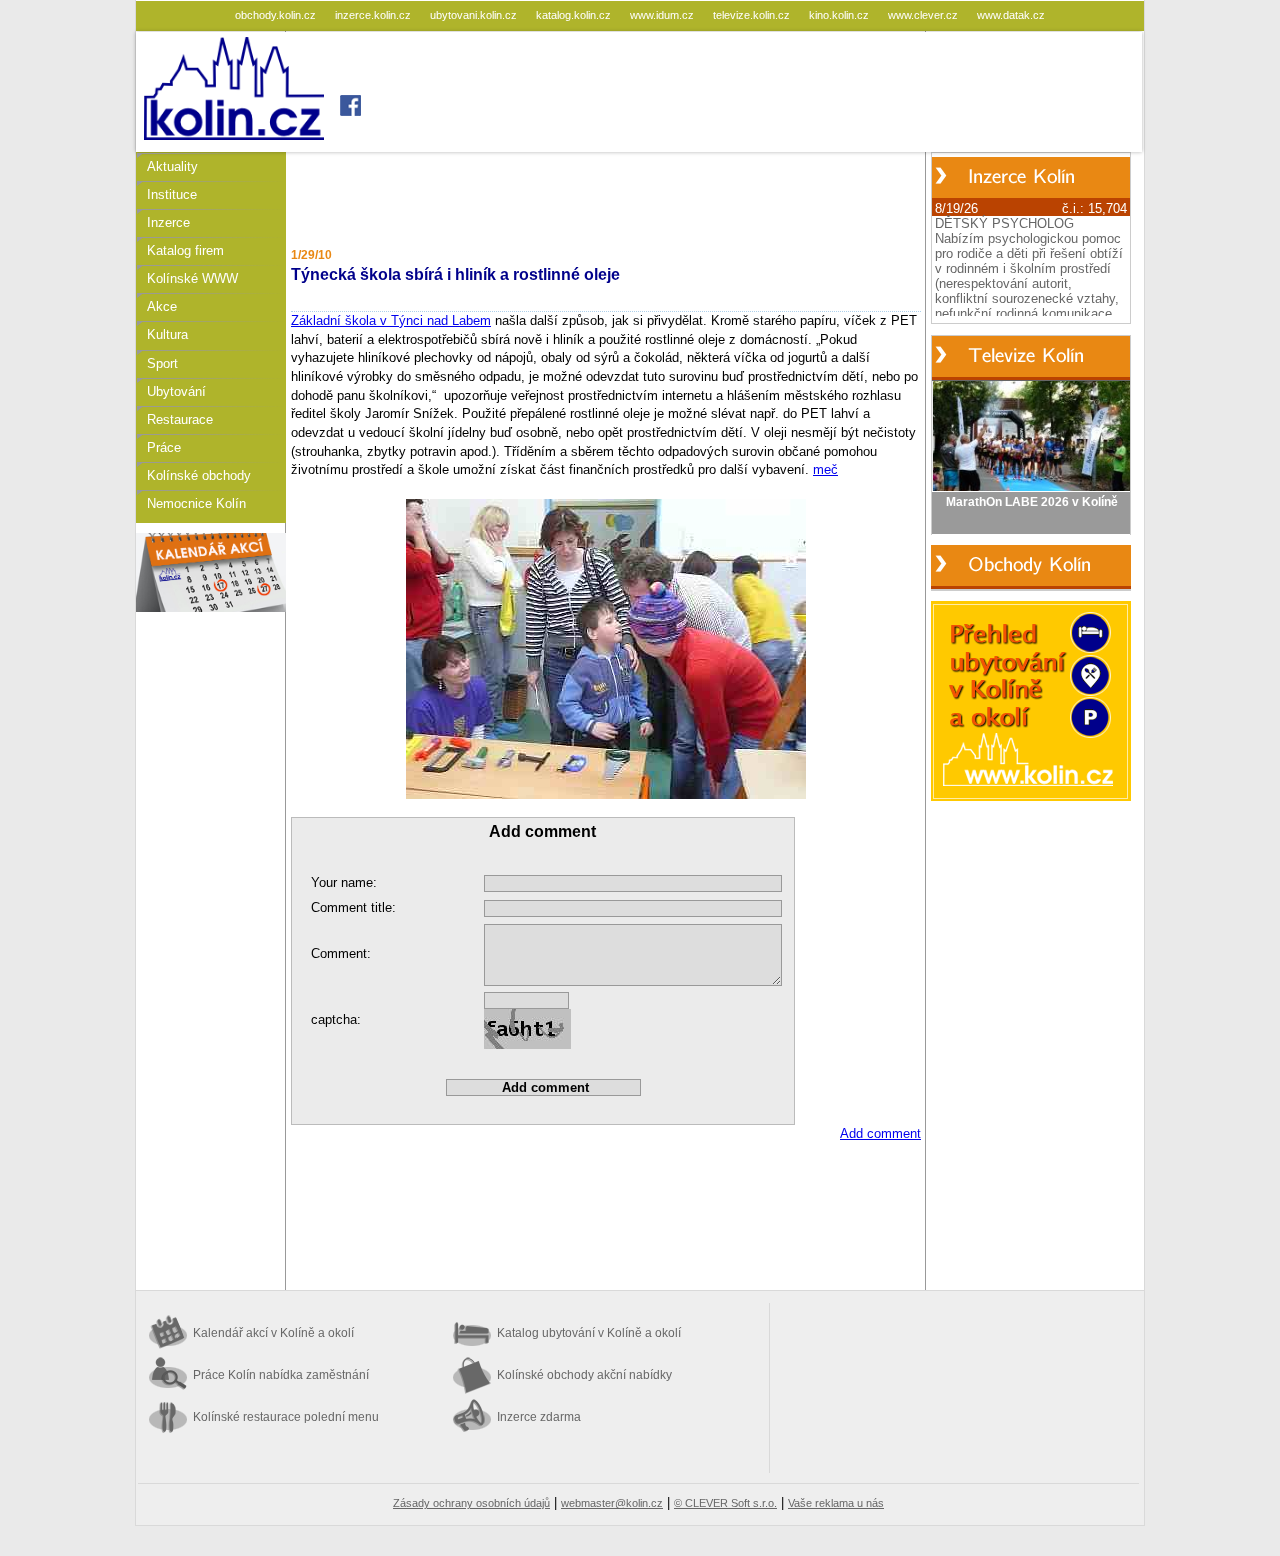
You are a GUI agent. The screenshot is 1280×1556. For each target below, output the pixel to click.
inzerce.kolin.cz (374, 15)
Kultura (167, 334)
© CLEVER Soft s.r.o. (725, 1503)
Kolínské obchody (199, 475)
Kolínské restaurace (286, 1417)
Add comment (880, 1133)
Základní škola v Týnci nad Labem (391, 320)
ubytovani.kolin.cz (475, 15)
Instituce (172, 194)
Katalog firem (185, 250)
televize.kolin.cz (753, 15)
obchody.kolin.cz (277, 15)
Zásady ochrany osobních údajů (471, 1503)
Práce (164, 447)
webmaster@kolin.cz (612, 1503)
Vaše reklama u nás (836, 1503)
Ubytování (176, 391)
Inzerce (168, 222)
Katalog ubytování (589, 1333)
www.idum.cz (663, 15)
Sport (162, 363)
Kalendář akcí (273, 1333)
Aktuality (172, 166)
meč (825, 469)
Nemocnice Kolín (196, 503)
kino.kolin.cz (840, 15)
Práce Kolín (281, 1375)
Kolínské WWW (192, 278)
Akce (162, 306)
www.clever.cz (924, 15)
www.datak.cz (1011, 15)
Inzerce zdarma (539, 1417)
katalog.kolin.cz (575, 15)
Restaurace (180, 419)
